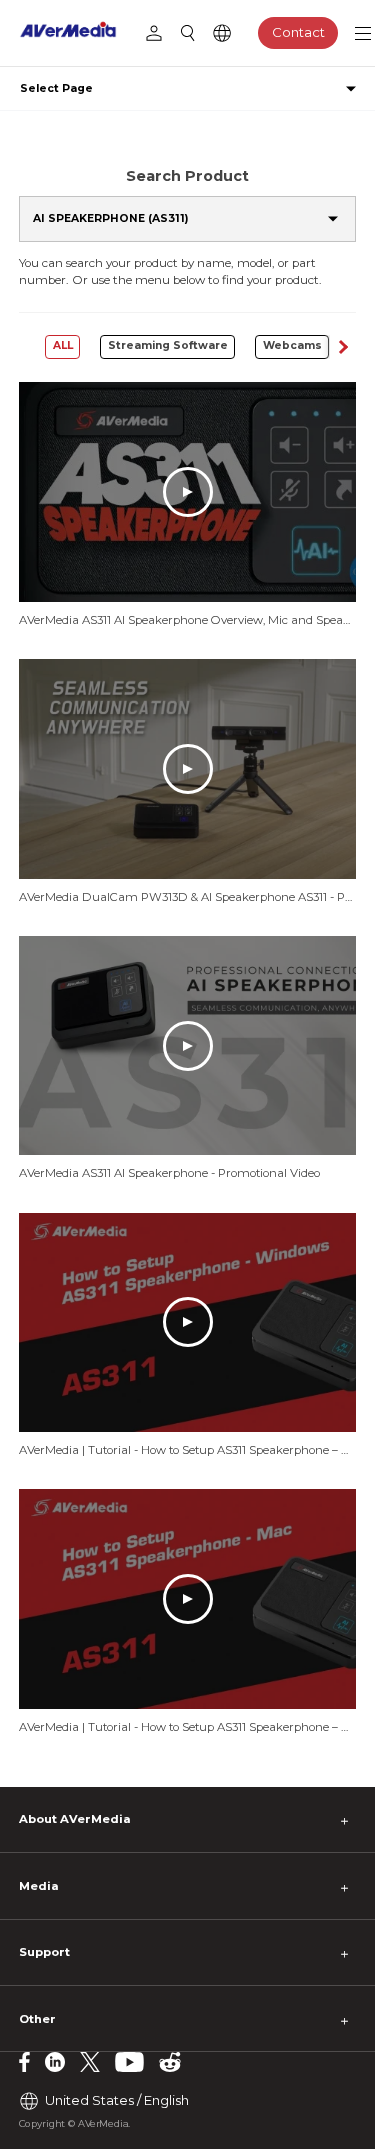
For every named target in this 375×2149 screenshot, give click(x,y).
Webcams (292, 345)
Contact (298, 32)
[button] (343, 347)
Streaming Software (168, 345)
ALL (63, 345)
